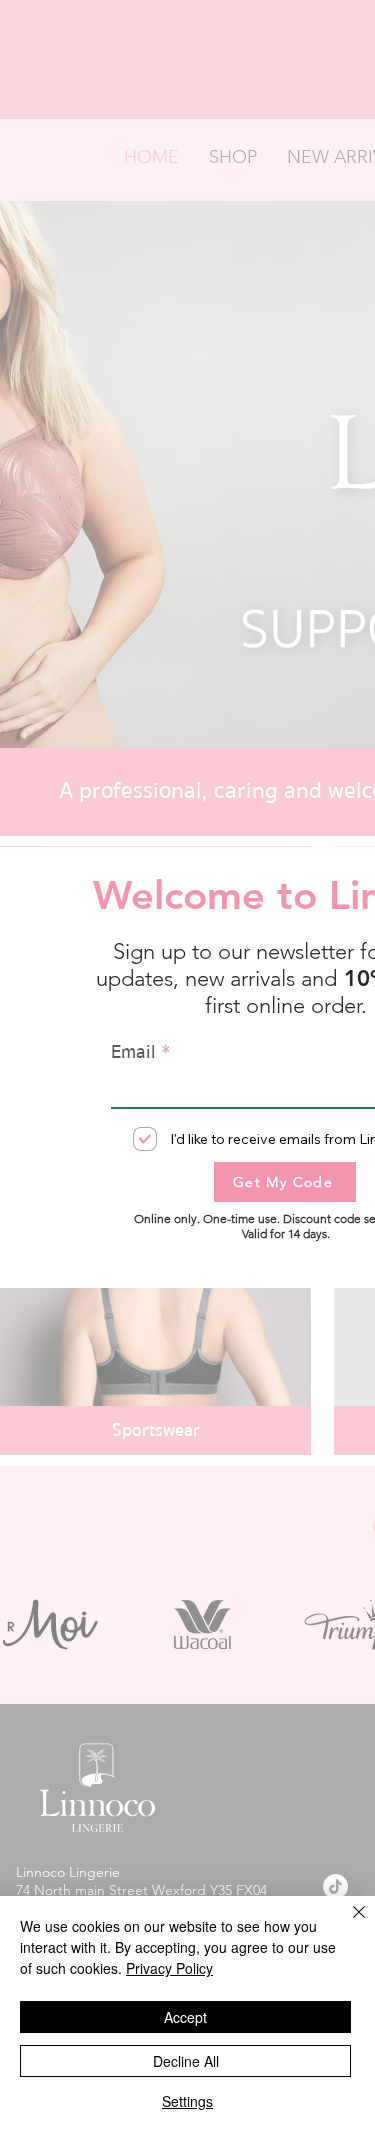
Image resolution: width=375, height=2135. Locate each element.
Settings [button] (187, 2101)
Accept (185, 2017)
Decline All (186, 2061)
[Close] (347, 1924)
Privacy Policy (169, 1968)
